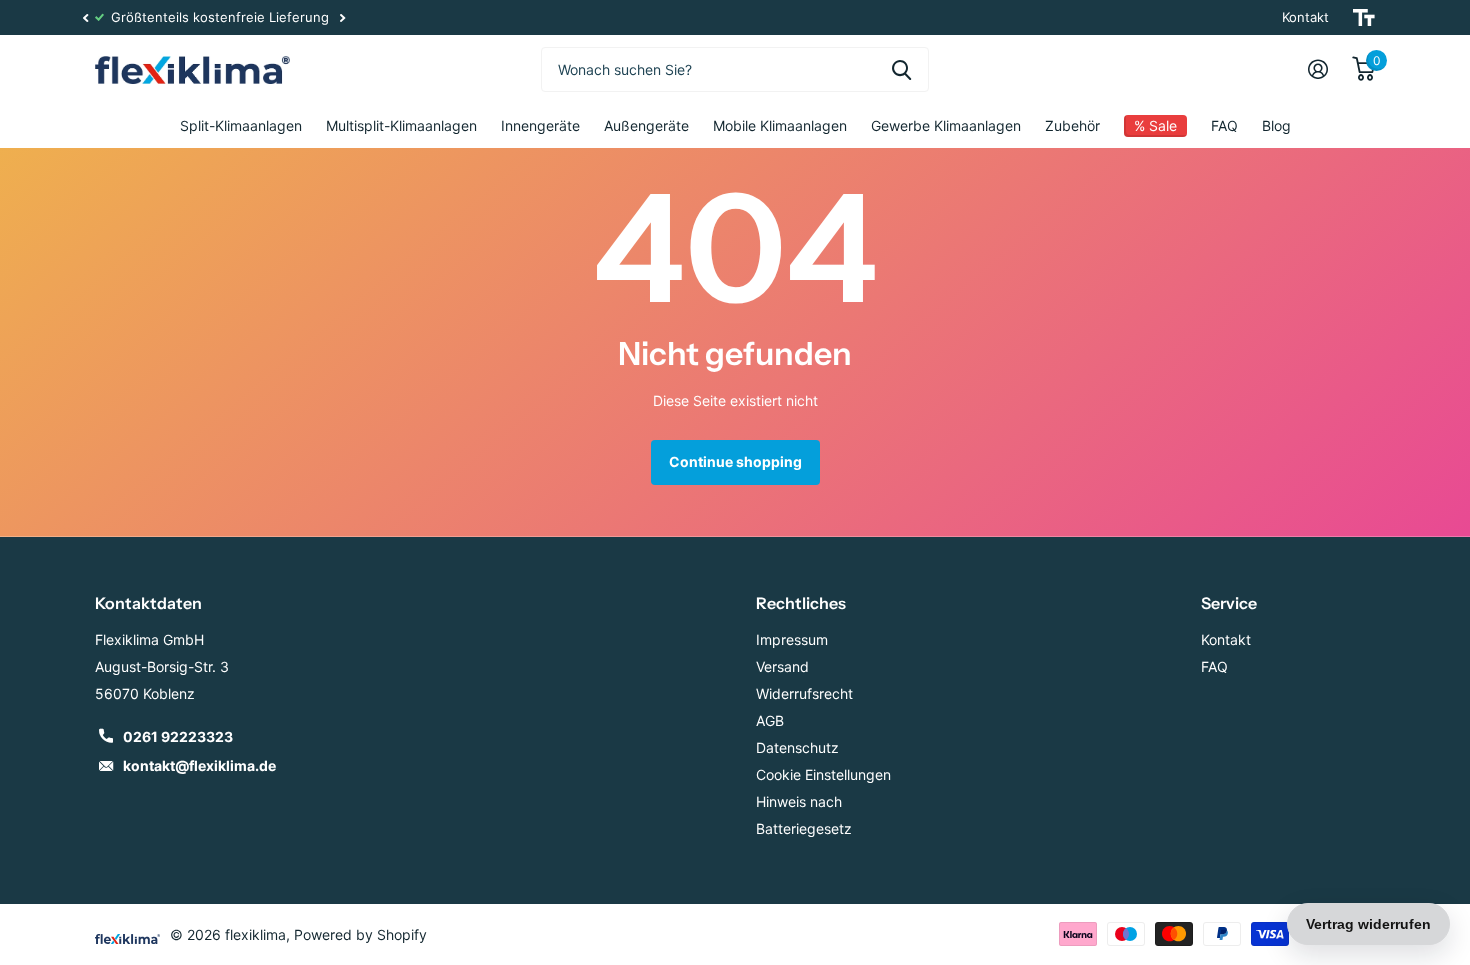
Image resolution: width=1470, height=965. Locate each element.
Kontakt (1305, 17)
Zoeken (901, 69)
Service (1229, 603)
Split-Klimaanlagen (241, 125)
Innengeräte (540, 125)
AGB (770, 720)
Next (887, 17)
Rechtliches (801, 603)
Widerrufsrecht (804, 693)
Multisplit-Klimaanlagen (401, 125)
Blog (1276, 125)
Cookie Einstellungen (823, 774)
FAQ (1224, 125)
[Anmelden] (1318, 69)
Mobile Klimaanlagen (780, 125)
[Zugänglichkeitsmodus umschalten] (1364, 17)
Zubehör (1072, 125)
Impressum (792, 639)
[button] (85, 17)
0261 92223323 (178, 736)
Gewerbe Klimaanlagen (946, 125)
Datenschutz (797, 747)
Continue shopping (735, 461)
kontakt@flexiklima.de (199, 765)
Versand (782, 666)
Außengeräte (646, 125)
